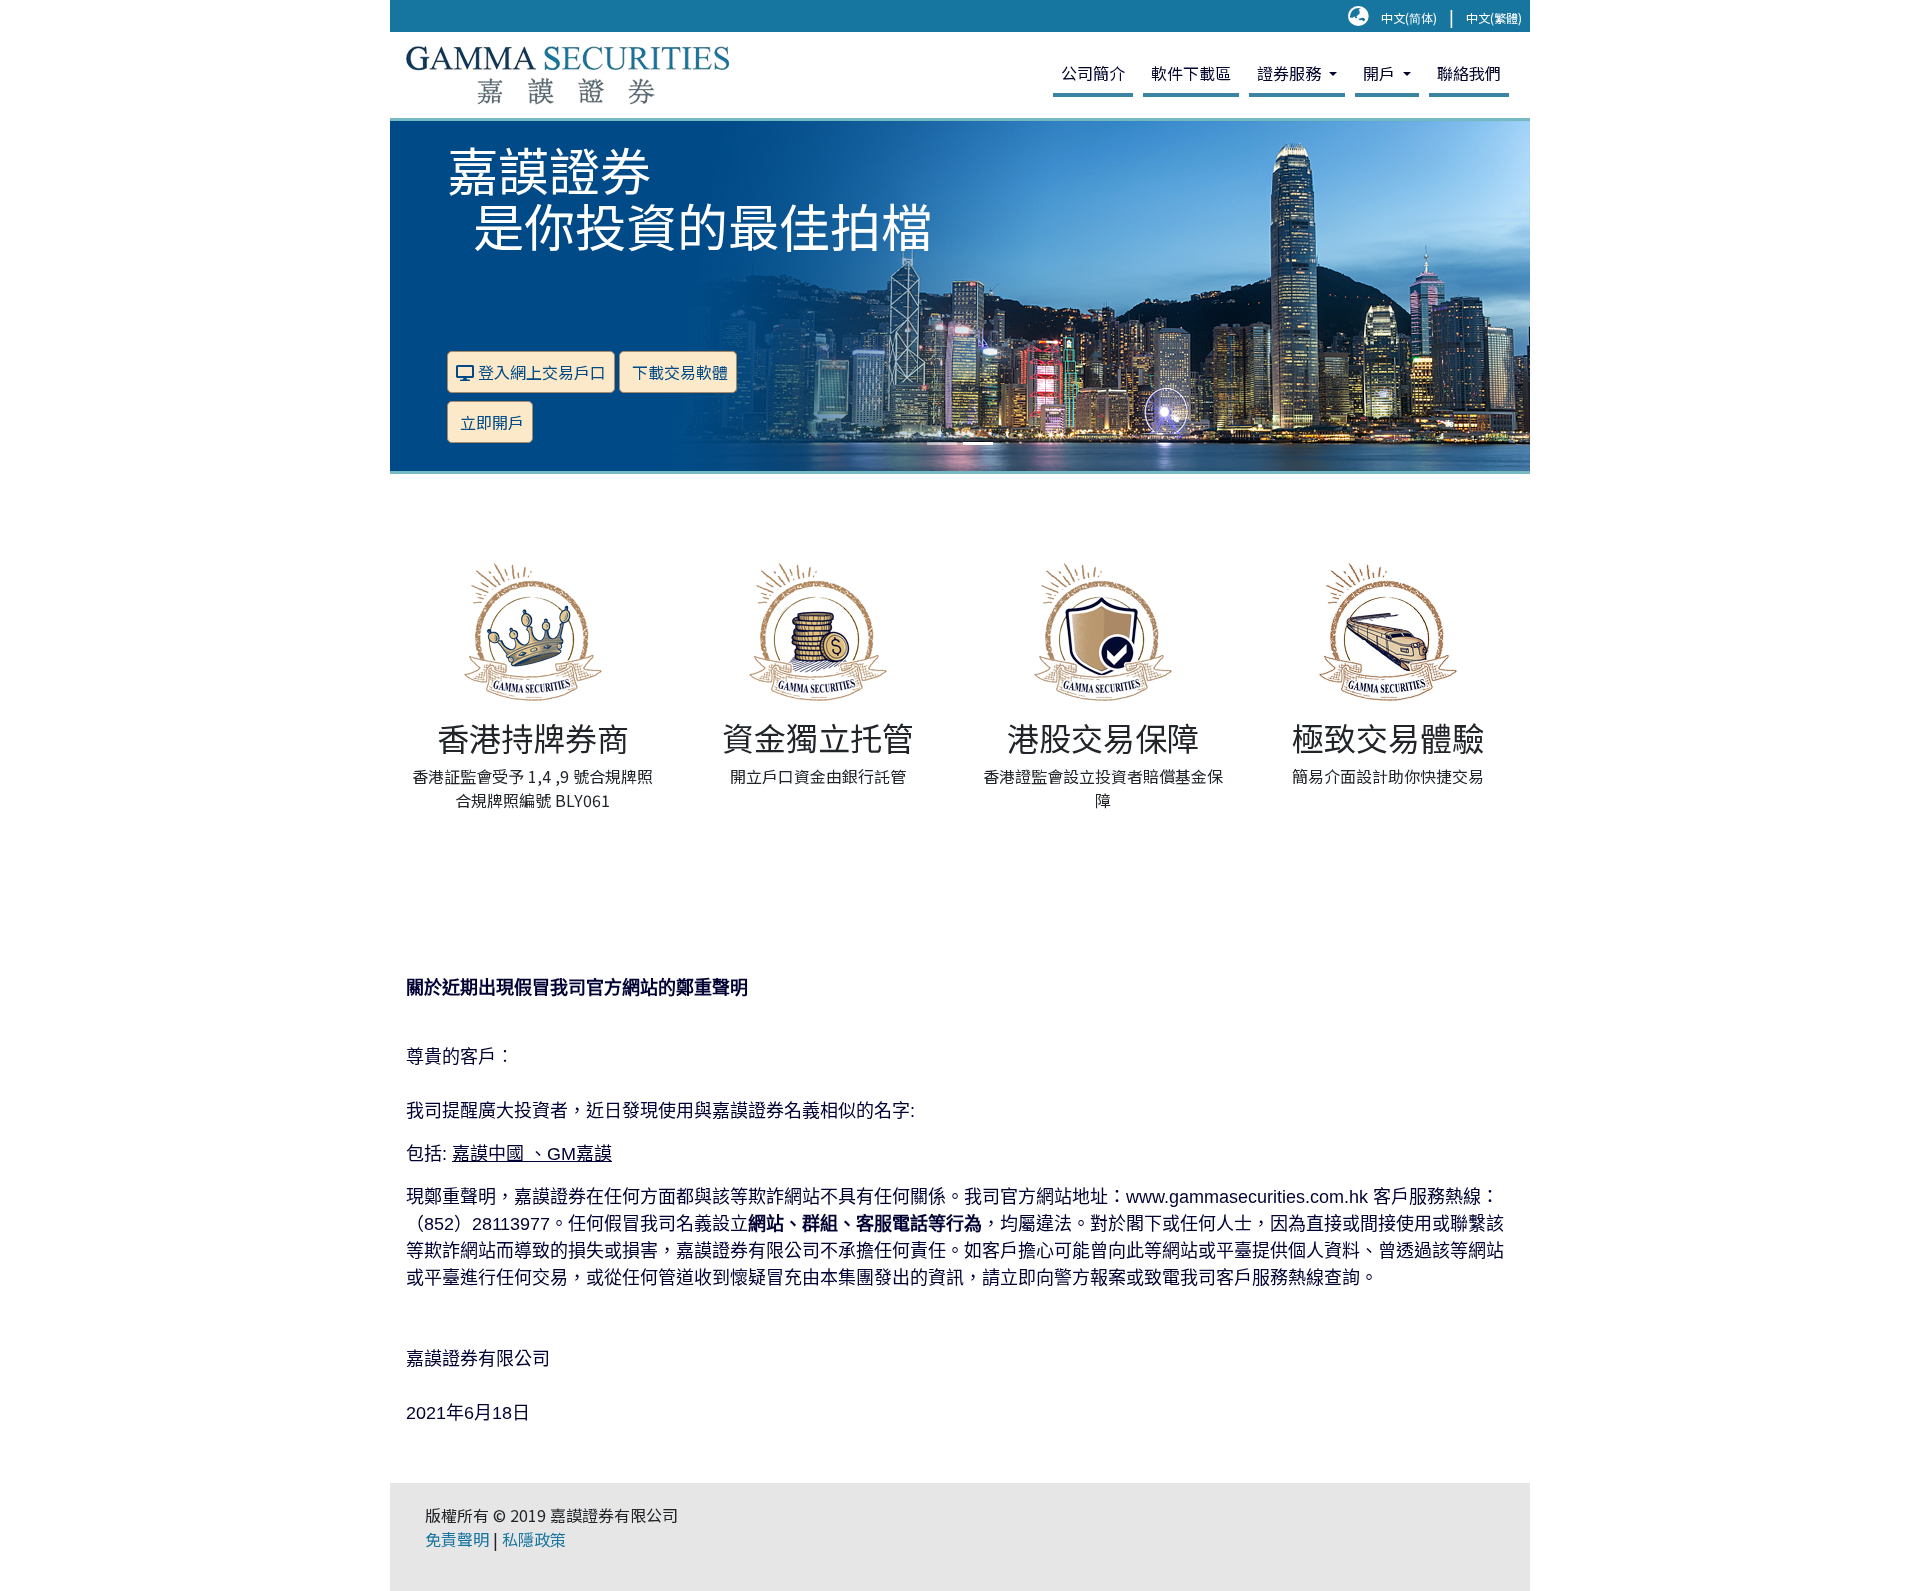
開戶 (1381, 73)
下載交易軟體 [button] (678, 372)
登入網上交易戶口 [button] (540, 372)
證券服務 (1291, 73)
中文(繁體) (1494, 17)
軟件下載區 (1191, 73)
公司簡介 (1093, 73)
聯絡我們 (1469, 73)
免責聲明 (457, 1539)
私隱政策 (534, 1539)
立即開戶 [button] (490, 422)
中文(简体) (1409, 17)
